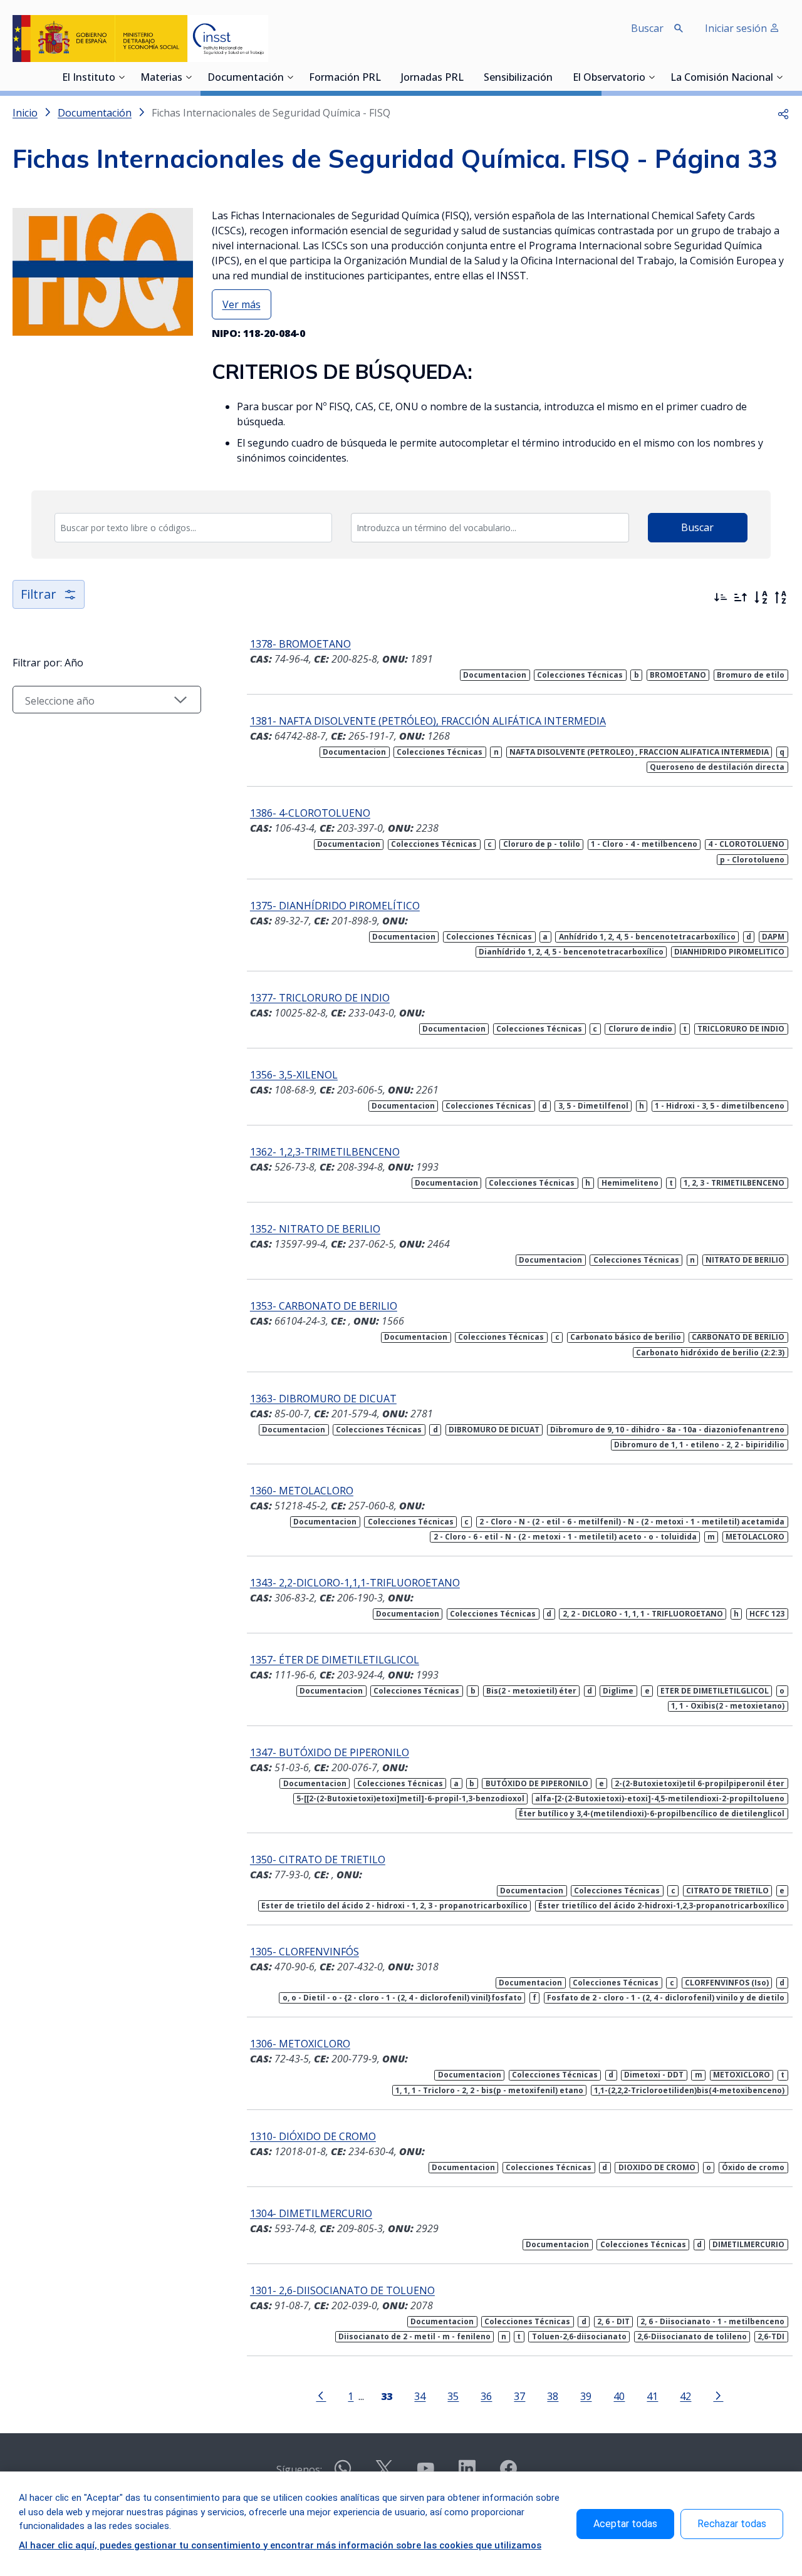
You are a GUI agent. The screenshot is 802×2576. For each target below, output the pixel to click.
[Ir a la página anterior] (321, 2395)
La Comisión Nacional (722, 78)
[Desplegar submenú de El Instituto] (122, 77)
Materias (161, 78)
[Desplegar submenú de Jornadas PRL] (467, 77)
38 (553, 2396)
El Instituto (89, 78)
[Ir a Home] (140, 39)
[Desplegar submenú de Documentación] (290, 77)
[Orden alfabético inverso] (781, 597)
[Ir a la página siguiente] (718, 2395)
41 (652, 2396)
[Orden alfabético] (761, 597)
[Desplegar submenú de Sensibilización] (556, 77)
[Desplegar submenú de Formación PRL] (385, 77)
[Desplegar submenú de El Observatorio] (652, 77)
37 (519, 2396)
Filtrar (39, 594)
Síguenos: (299, 2470)
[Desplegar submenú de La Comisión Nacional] (779, 77)
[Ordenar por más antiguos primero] (741, 597)
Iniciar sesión (737, 28)
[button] (783, 113)
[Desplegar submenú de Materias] (189, 77)
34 (420, 2396)
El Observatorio (609, 78)
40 (619, 2396)
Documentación (246, 78)
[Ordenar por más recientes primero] (721, 597)
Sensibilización (518, 78)
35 (453, 2396)
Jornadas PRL (432, 78)
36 (486, 2396)
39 (586, 2396)
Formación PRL (345, 78)
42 (685, 2396)
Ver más (242, 304)
